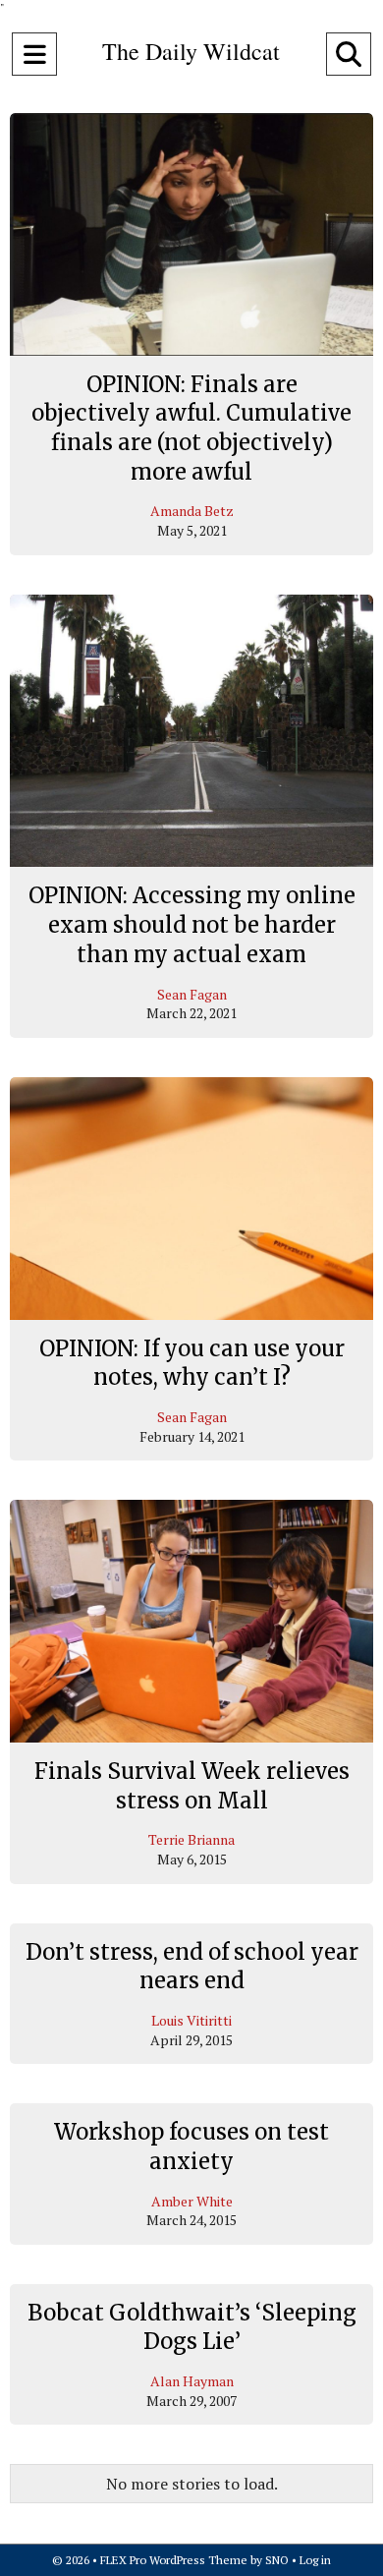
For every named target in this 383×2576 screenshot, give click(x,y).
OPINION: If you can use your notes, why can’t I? (192, 1363)
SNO (277, 2560)
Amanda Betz (192, 511)
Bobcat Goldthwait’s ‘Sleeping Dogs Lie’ (192, 2327)
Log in (315, 2560)
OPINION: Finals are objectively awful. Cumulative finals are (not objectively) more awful (191, 428)
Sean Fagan (192, 994)
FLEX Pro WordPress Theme (174, 2560)
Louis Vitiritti (191, 2020)
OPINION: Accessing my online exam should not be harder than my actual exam (192, 924)
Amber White (192, 2201)
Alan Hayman (192, 2381)
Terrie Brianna (191, 1839)
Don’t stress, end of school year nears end (192, 1967)
